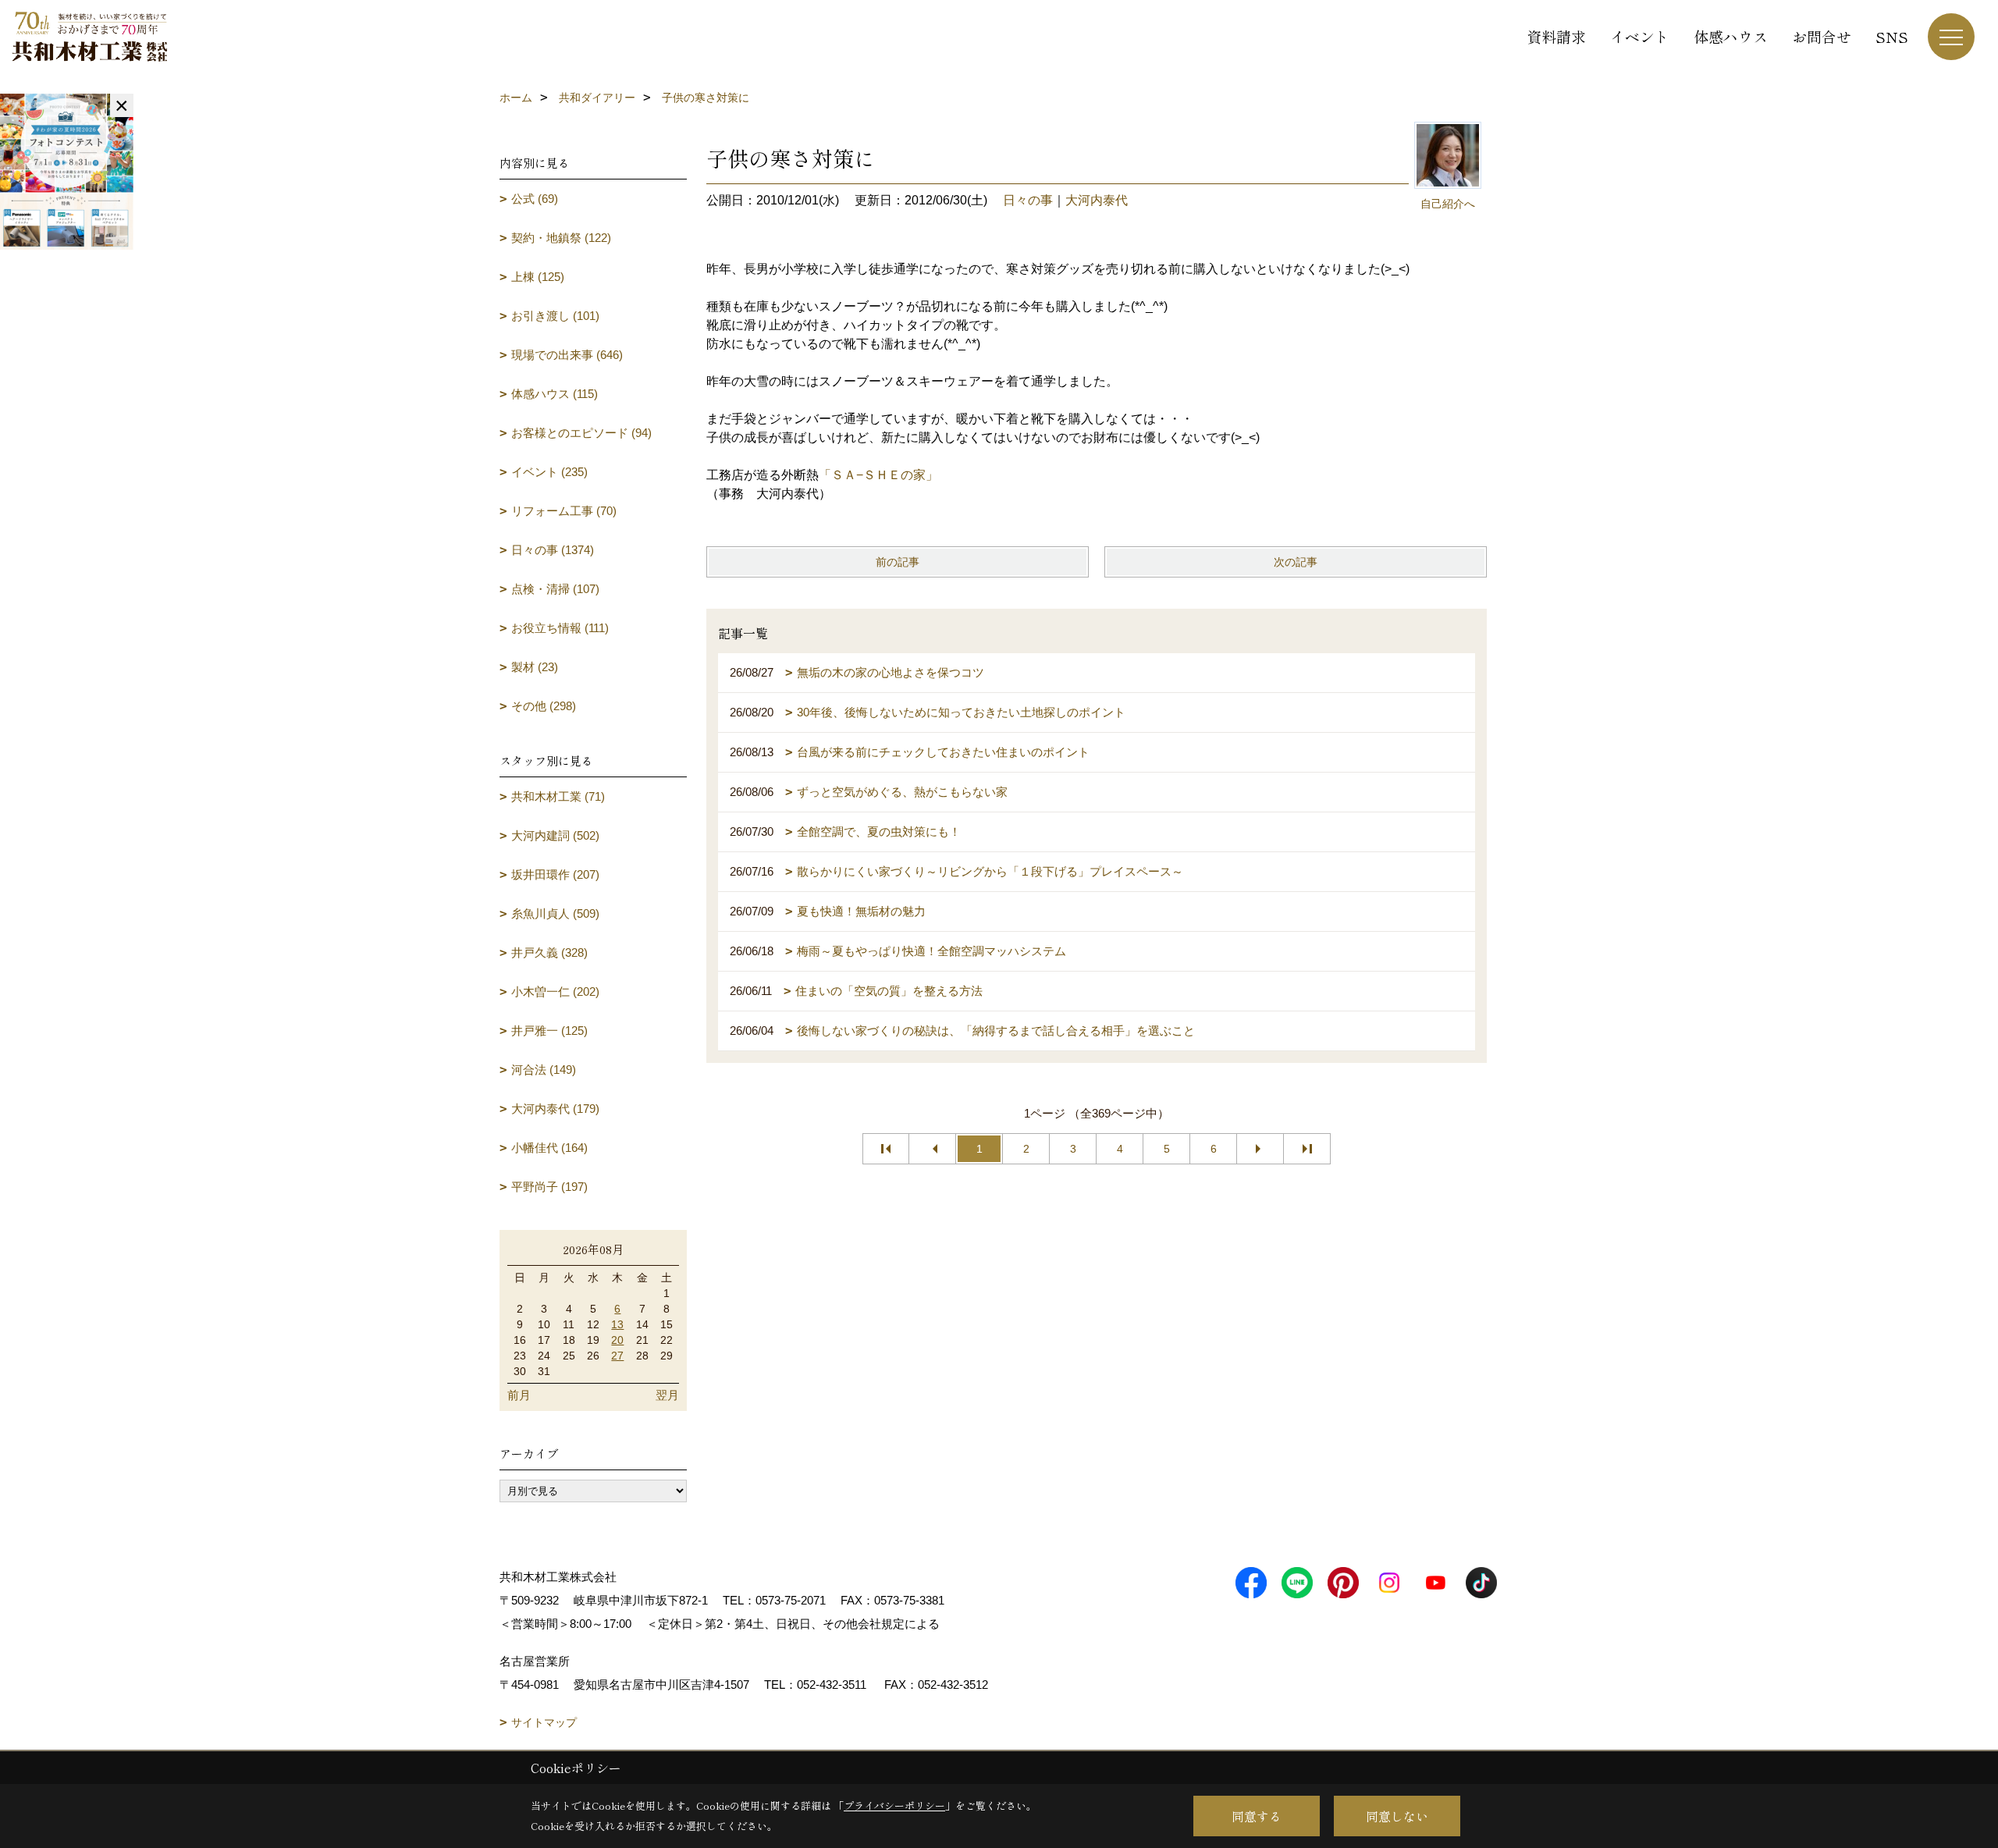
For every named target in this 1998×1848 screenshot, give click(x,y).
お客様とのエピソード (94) (581, 433)
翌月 (667, 1395)
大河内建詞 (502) (555, 835)
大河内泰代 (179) (555, 1109)
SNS (1892, 36)
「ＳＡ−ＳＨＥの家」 (878, 475)
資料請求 (1556, 36)
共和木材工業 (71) (558, 796)
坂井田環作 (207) (555, 874)
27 (617, 1356)
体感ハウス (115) (555, 394)
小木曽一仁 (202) (555, 992)
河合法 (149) (544, 1070)
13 (617, 1324)
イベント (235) (549, 472)
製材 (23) (535, 667)
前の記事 (898, 562)
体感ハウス (1731, 36)
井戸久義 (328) (549, 952)
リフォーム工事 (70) (564, 511)
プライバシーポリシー (894, 1805)
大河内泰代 (1097, 200)
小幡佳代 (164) (549, 1148)
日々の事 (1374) (553, 550)
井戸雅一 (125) (549, 1031)
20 (617, 1340)
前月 (519, 1395)
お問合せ (1822, 36)
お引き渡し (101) (555, 316)
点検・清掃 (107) (555, 589)
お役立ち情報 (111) (560, 628)
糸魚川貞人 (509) (555, 913)
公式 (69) (535, 199)
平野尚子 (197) (549, 1187)
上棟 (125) (538, 277)
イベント (1640, 36)
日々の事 (1028, 200)
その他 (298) (544, 706)
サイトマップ (544, 1722)
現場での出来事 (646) (567, 355)
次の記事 (1296, 562)
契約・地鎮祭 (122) (561, 238)
